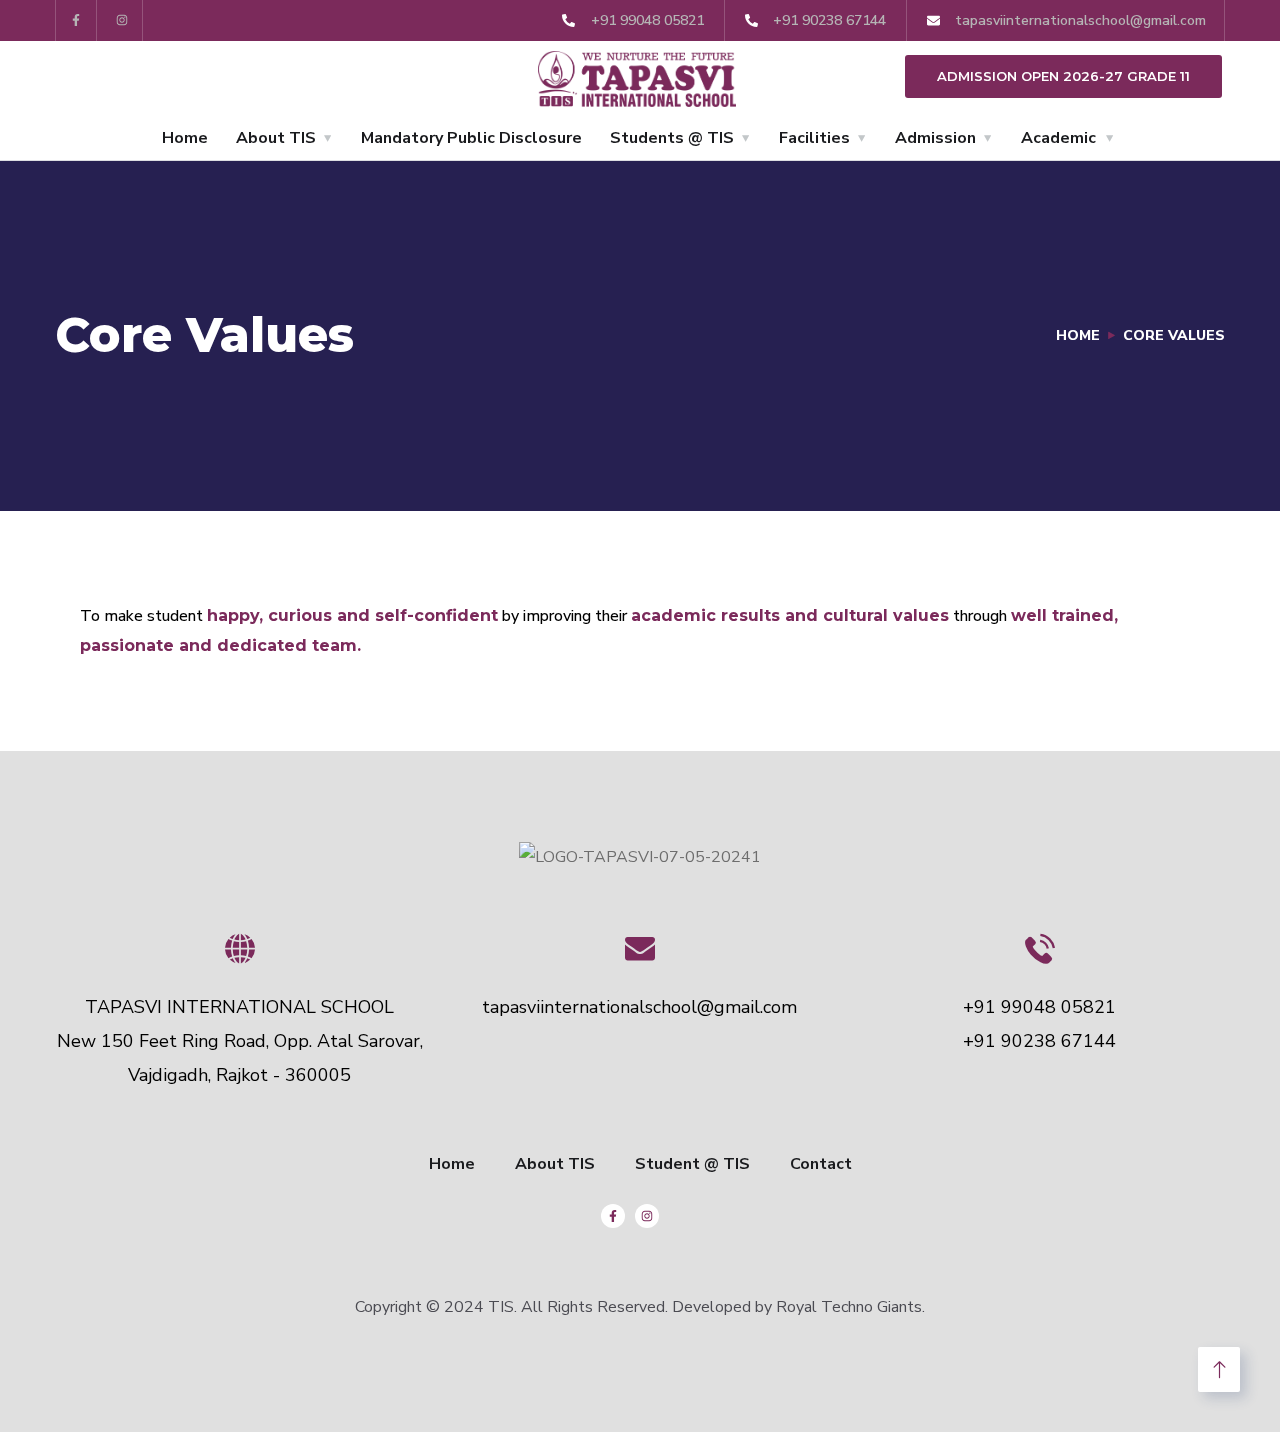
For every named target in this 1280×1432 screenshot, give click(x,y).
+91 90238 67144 (1039, 1041)
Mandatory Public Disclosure (471, 138)
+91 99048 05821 (1039, 1007)
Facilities (814, 138)
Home (185, 138)
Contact (821, 1164)
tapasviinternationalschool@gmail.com (639, 1007)
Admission (935, 138)
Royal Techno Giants (849, 1307)
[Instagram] (122, 20)
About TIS (276, 138)
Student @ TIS (692, 1164)
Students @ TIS (672, 138)
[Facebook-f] (76, 20)
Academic (1058, 138)
